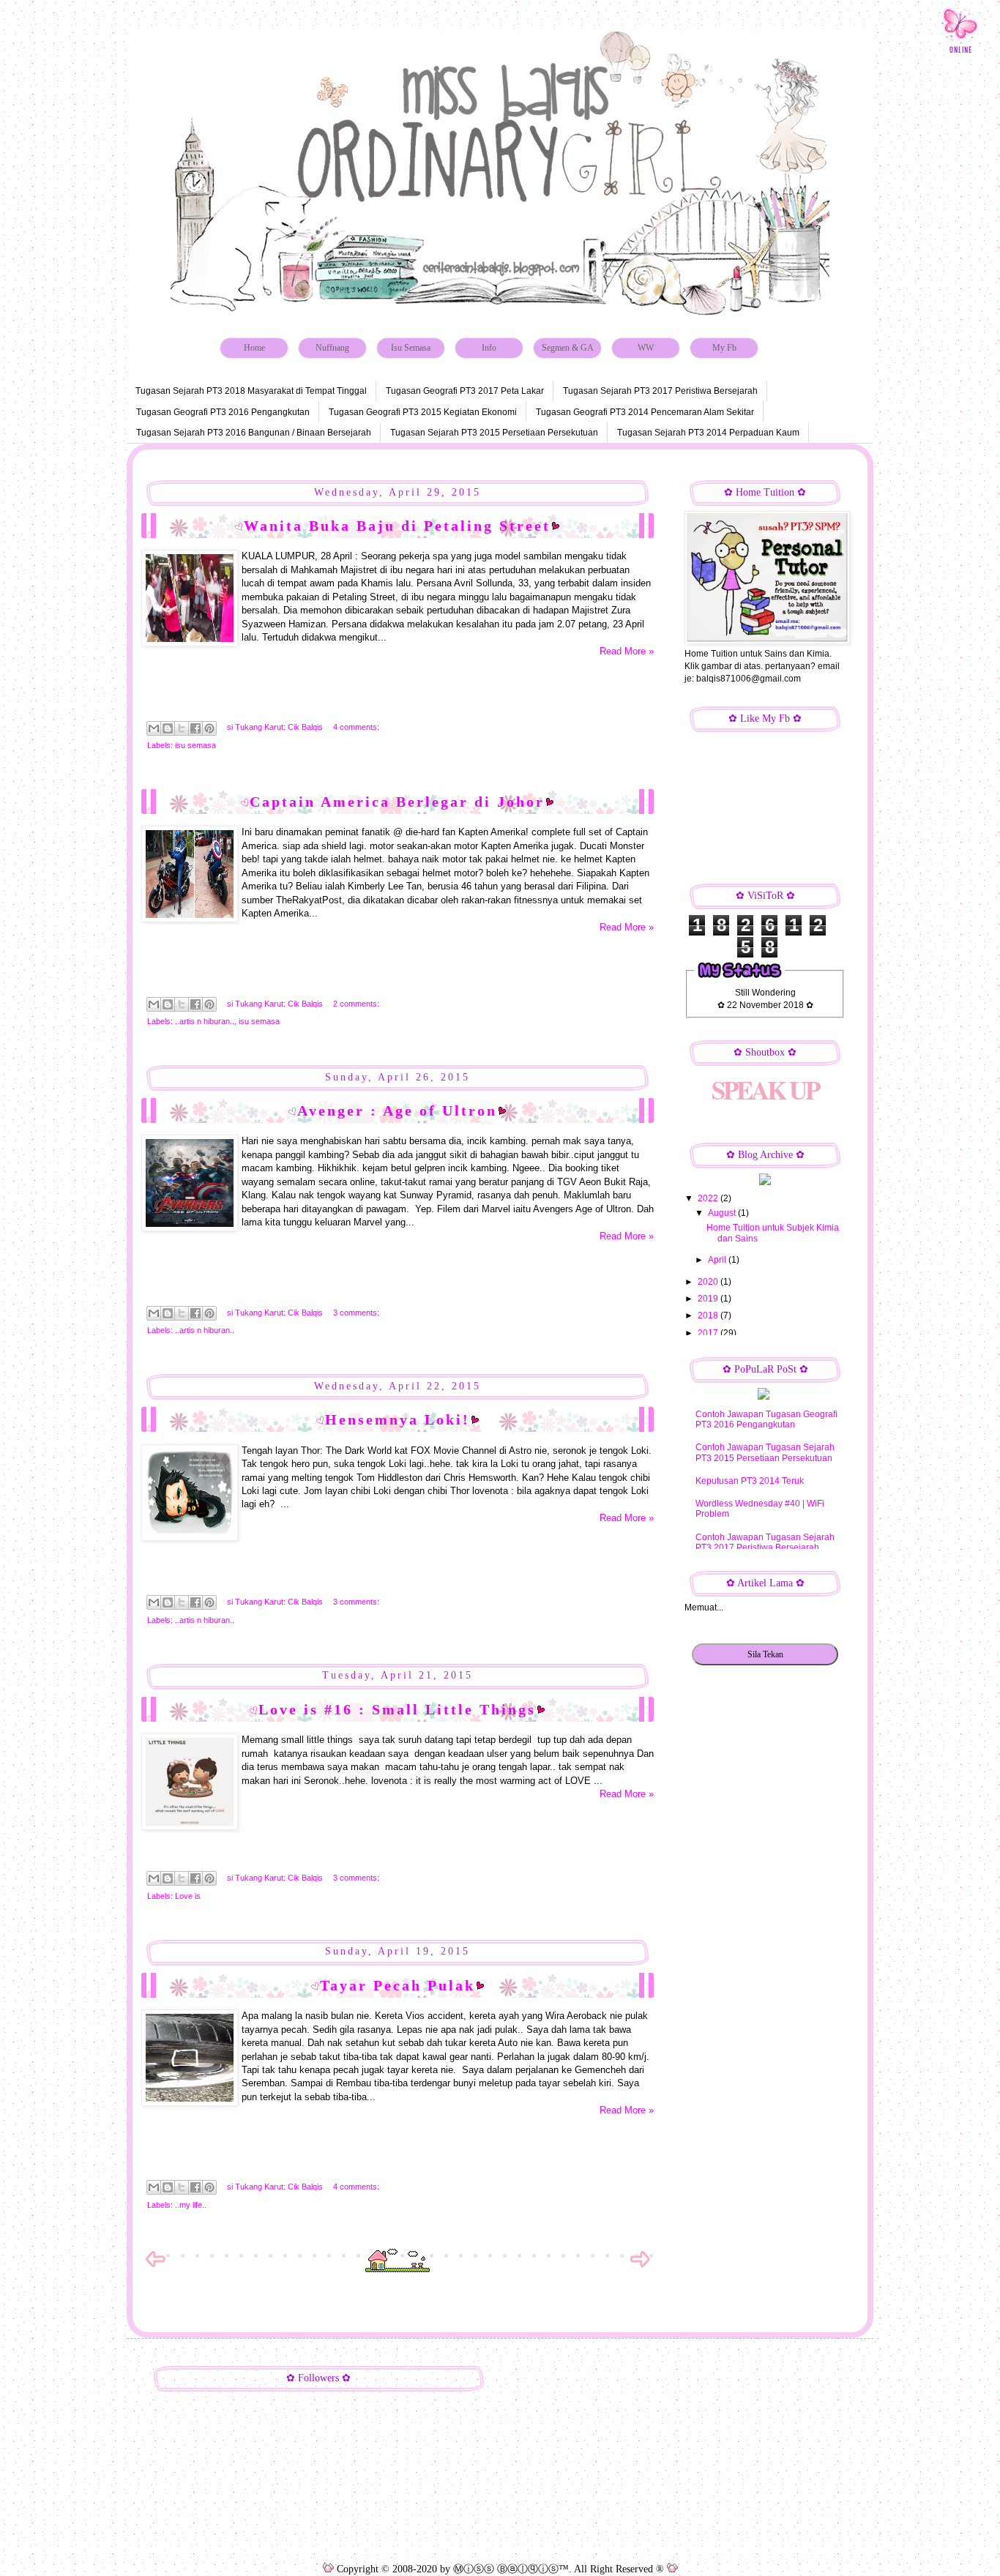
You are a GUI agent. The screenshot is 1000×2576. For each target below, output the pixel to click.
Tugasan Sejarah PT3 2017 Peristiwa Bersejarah (660, 391)
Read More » (627, 651)
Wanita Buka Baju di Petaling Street (397, 526)
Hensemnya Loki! (398, 1419)
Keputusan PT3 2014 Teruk (750, 1481)
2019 (709, 1299)
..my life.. (191, 2205)
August (723, 1213)
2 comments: (356, 1004)
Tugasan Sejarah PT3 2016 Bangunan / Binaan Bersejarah (254, 433)
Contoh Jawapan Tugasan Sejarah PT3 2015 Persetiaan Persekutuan (765, 1452)
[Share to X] (182, 728)
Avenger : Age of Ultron (397, 1110)
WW (646, 348)
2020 (709, 1282)
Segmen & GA (568, 348)
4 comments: (356, 727)
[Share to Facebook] (195, 728)
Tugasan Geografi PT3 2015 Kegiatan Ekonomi (423, 412)
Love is (188, 1896)
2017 (709, 1333)
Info (489, 348)
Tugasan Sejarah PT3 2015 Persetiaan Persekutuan (494, 433)
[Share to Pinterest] (209, 728)
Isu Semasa (411, 348)
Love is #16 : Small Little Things (397, 1709)
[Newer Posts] (155, 2266)
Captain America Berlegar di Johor (397, 802)
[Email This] (154, 728)
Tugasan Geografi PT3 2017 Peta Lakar (465, 391)
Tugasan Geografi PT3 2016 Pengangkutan (223, 412)
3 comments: (356, 1313)
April (718, 1260)
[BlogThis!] (168, 728)
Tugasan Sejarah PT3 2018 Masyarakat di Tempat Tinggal (251, 391)
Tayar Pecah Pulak (398, 1985)
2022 (709, 1198)
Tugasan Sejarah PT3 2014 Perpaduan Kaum (708, 433)
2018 (709, 1315)
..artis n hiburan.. (205, 1021)
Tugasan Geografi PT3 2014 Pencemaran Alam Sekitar (645, 412)
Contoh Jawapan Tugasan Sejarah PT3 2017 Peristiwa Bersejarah (765, 1542)
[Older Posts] (640, 2266)
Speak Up (765, 1090)
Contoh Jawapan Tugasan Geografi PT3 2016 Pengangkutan (766, 1419)
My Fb (724, 348)
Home (254, 348)
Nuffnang (332, 348)
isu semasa (195, 745)
